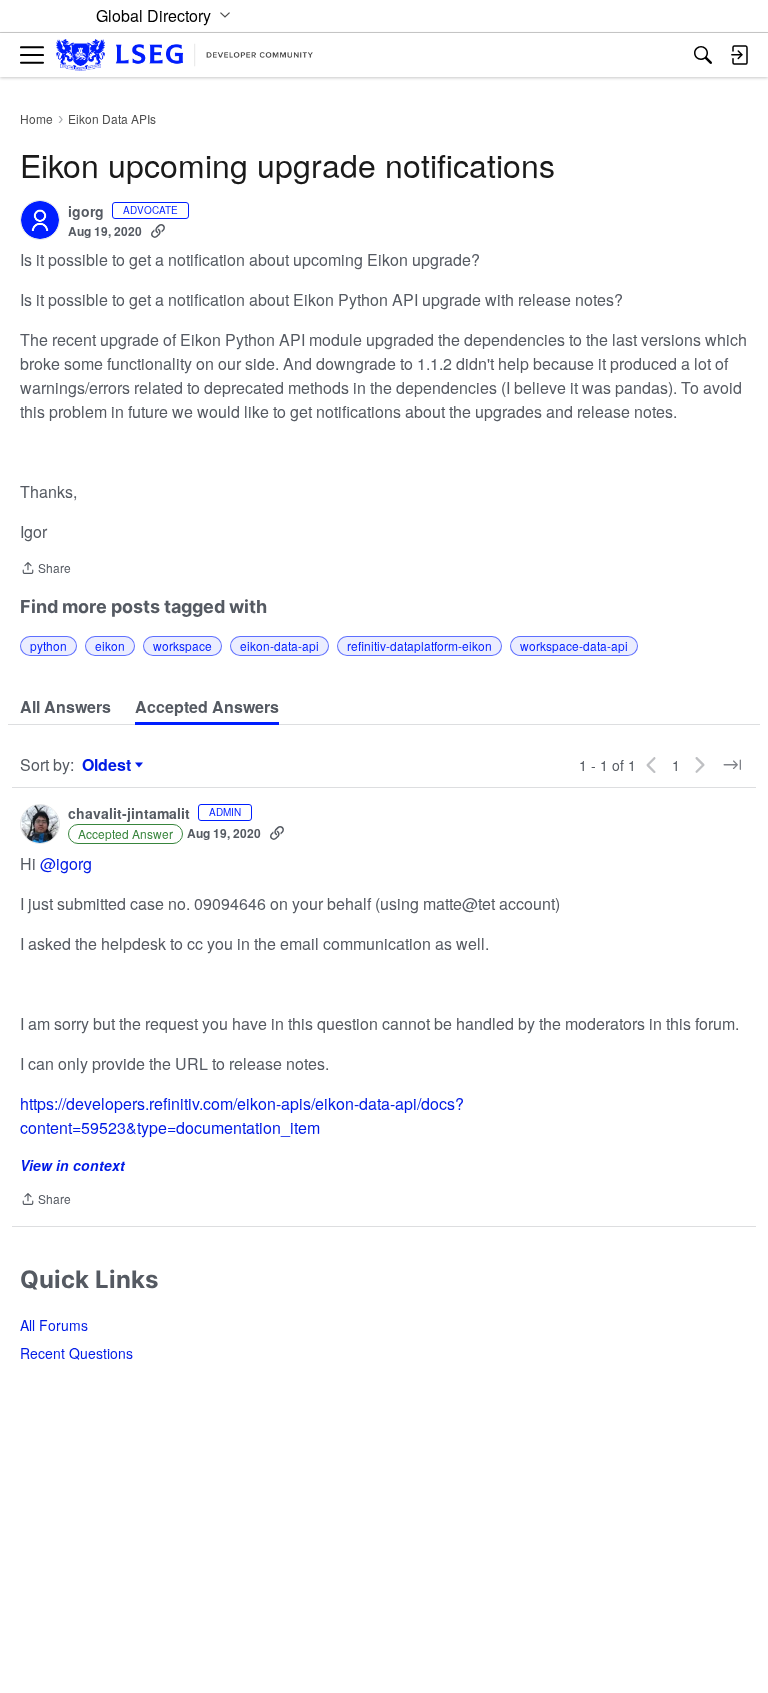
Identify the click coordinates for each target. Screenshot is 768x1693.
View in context (72, 1165)
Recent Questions (76, 1353)
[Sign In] (739, 55)
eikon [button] (110, 645)
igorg (86, 212)
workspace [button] (182, 645)
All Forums (54, 1325)
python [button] (48, 645)
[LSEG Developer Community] (184, 55)
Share (45, 569)
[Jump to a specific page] (732, 765)
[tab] (65, 707)
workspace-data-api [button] (574, 645)
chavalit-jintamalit (129, 814)
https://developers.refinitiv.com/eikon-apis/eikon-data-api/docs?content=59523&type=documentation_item (242, 1115)
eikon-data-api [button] (279, 645)
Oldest (109, 765)
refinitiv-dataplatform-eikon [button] (419, 645)
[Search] (703, 55)
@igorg (66, 863)
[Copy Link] (158, 231)
